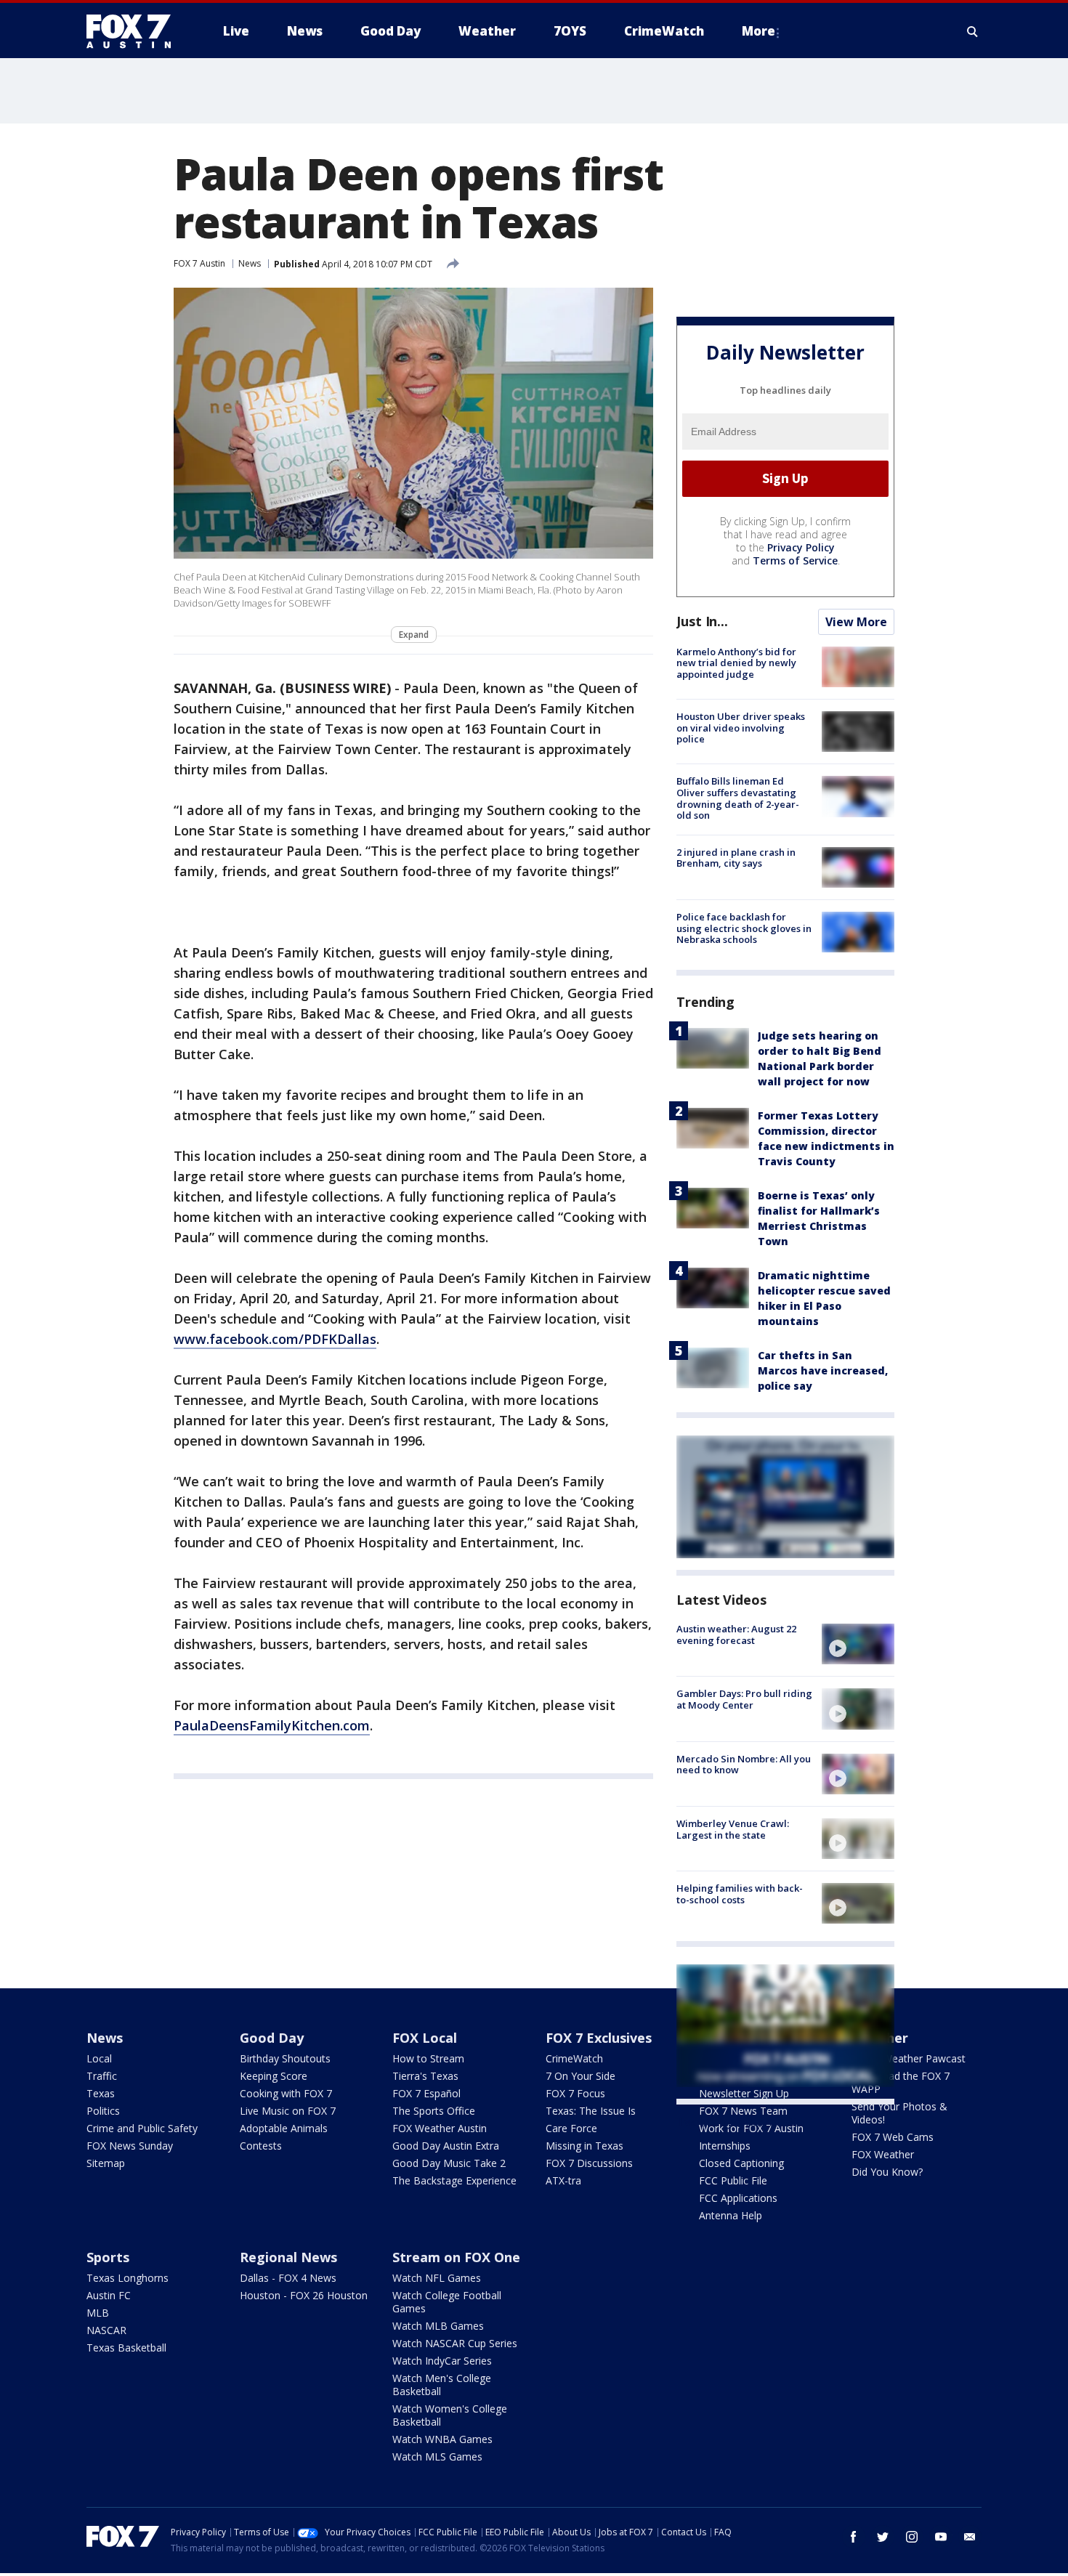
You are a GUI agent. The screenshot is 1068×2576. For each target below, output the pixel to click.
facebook (854, 2537)
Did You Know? (887, 2172)
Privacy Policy (801, 547)
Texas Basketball (126, 2348)
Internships (725, 2146)
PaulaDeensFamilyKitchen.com (272, 1725)
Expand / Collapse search (973, 31)
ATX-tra (563, 2180)
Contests (261, 2146)
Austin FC (109, 2295)
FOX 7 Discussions (589, 2163)
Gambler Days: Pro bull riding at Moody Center (744, 1699)
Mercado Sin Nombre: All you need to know (744, 1765)
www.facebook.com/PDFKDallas (275, 1339)
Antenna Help (731, 2215)
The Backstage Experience (454, 2180)
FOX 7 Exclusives (599, 2038)
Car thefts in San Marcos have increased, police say (823, 1370)
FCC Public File (733, 2180)
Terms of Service (795, 560)
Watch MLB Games (438, 2326)
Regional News (288, 2257)
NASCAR (106, 2330)
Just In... (702, 621)
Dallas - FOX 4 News (288, 2278)
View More (856, 622)
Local (99, 2058)
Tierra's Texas (425, 2076)
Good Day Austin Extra (446, 2146)
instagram (912, 2537)
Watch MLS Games (437, 2456)
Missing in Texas (584, 2146)
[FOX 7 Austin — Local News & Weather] (134, 31)
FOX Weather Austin (440, 2128)
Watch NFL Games (437, 2278)
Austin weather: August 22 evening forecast (736, 1635)
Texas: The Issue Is (591, 2111)
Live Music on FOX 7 (288, 2111)
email (970, 2537)
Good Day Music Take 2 (449, 2163)
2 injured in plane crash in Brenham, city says (736, 858)
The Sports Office (434, 2111)
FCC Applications (738, 2198)
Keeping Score (274, 2076)
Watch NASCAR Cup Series (455, 2343)
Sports (108, 2257)
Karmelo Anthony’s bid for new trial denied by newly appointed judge (736, 663)
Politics (103, 2111)
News (250, 263)
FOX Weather (883, 2154)
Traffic (102, 2076)
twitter (883, 2537)
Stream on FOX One (456, 2257)
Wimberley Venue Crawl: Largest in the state (733, 1829)
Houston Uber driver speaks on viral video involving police (741, 728)
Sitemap (106, 2163)
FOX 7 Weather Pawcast (909, 2058)
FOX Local (425, 2038)
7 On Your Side (580, 2076)
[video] (858, 1644)
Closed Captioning (741, 2163)
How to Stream (428, 2058)
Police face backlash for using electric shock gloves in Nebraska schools (744, 928)
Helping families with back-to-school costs (740, 1894)
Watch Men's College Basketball (442, 2385)
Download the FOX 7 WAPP (901, 2082)
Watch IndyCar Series (442, 2361)
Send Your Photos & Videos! (899, 2113)
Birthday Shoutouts (285, 2058)
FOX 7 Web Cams (893, 2137)
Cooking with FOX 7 (286, 2093)
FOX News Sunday (130, 2146)
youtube (941, 2537)
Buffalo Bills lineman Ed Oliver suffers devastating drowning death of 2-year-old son (738, 798)
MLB (98, 2313)
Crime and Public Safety (142, 2128)
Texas (101, 2093)
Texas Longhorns (128, 2278)
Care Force (571, 2128)
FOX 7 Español (426, 2093)
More (758, 31)
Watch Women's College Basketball (450, 2415)
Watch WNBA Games (442, 2439)
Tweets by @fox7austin (740, 2122)
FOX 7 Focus (575, 2093)
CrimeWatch (574, 2058)
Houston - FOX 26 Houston (304, 2295)
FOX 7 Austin (199, 263)
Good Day (272, 2038)
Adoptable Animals (284, 2128)
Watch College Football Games (447, 2302)
